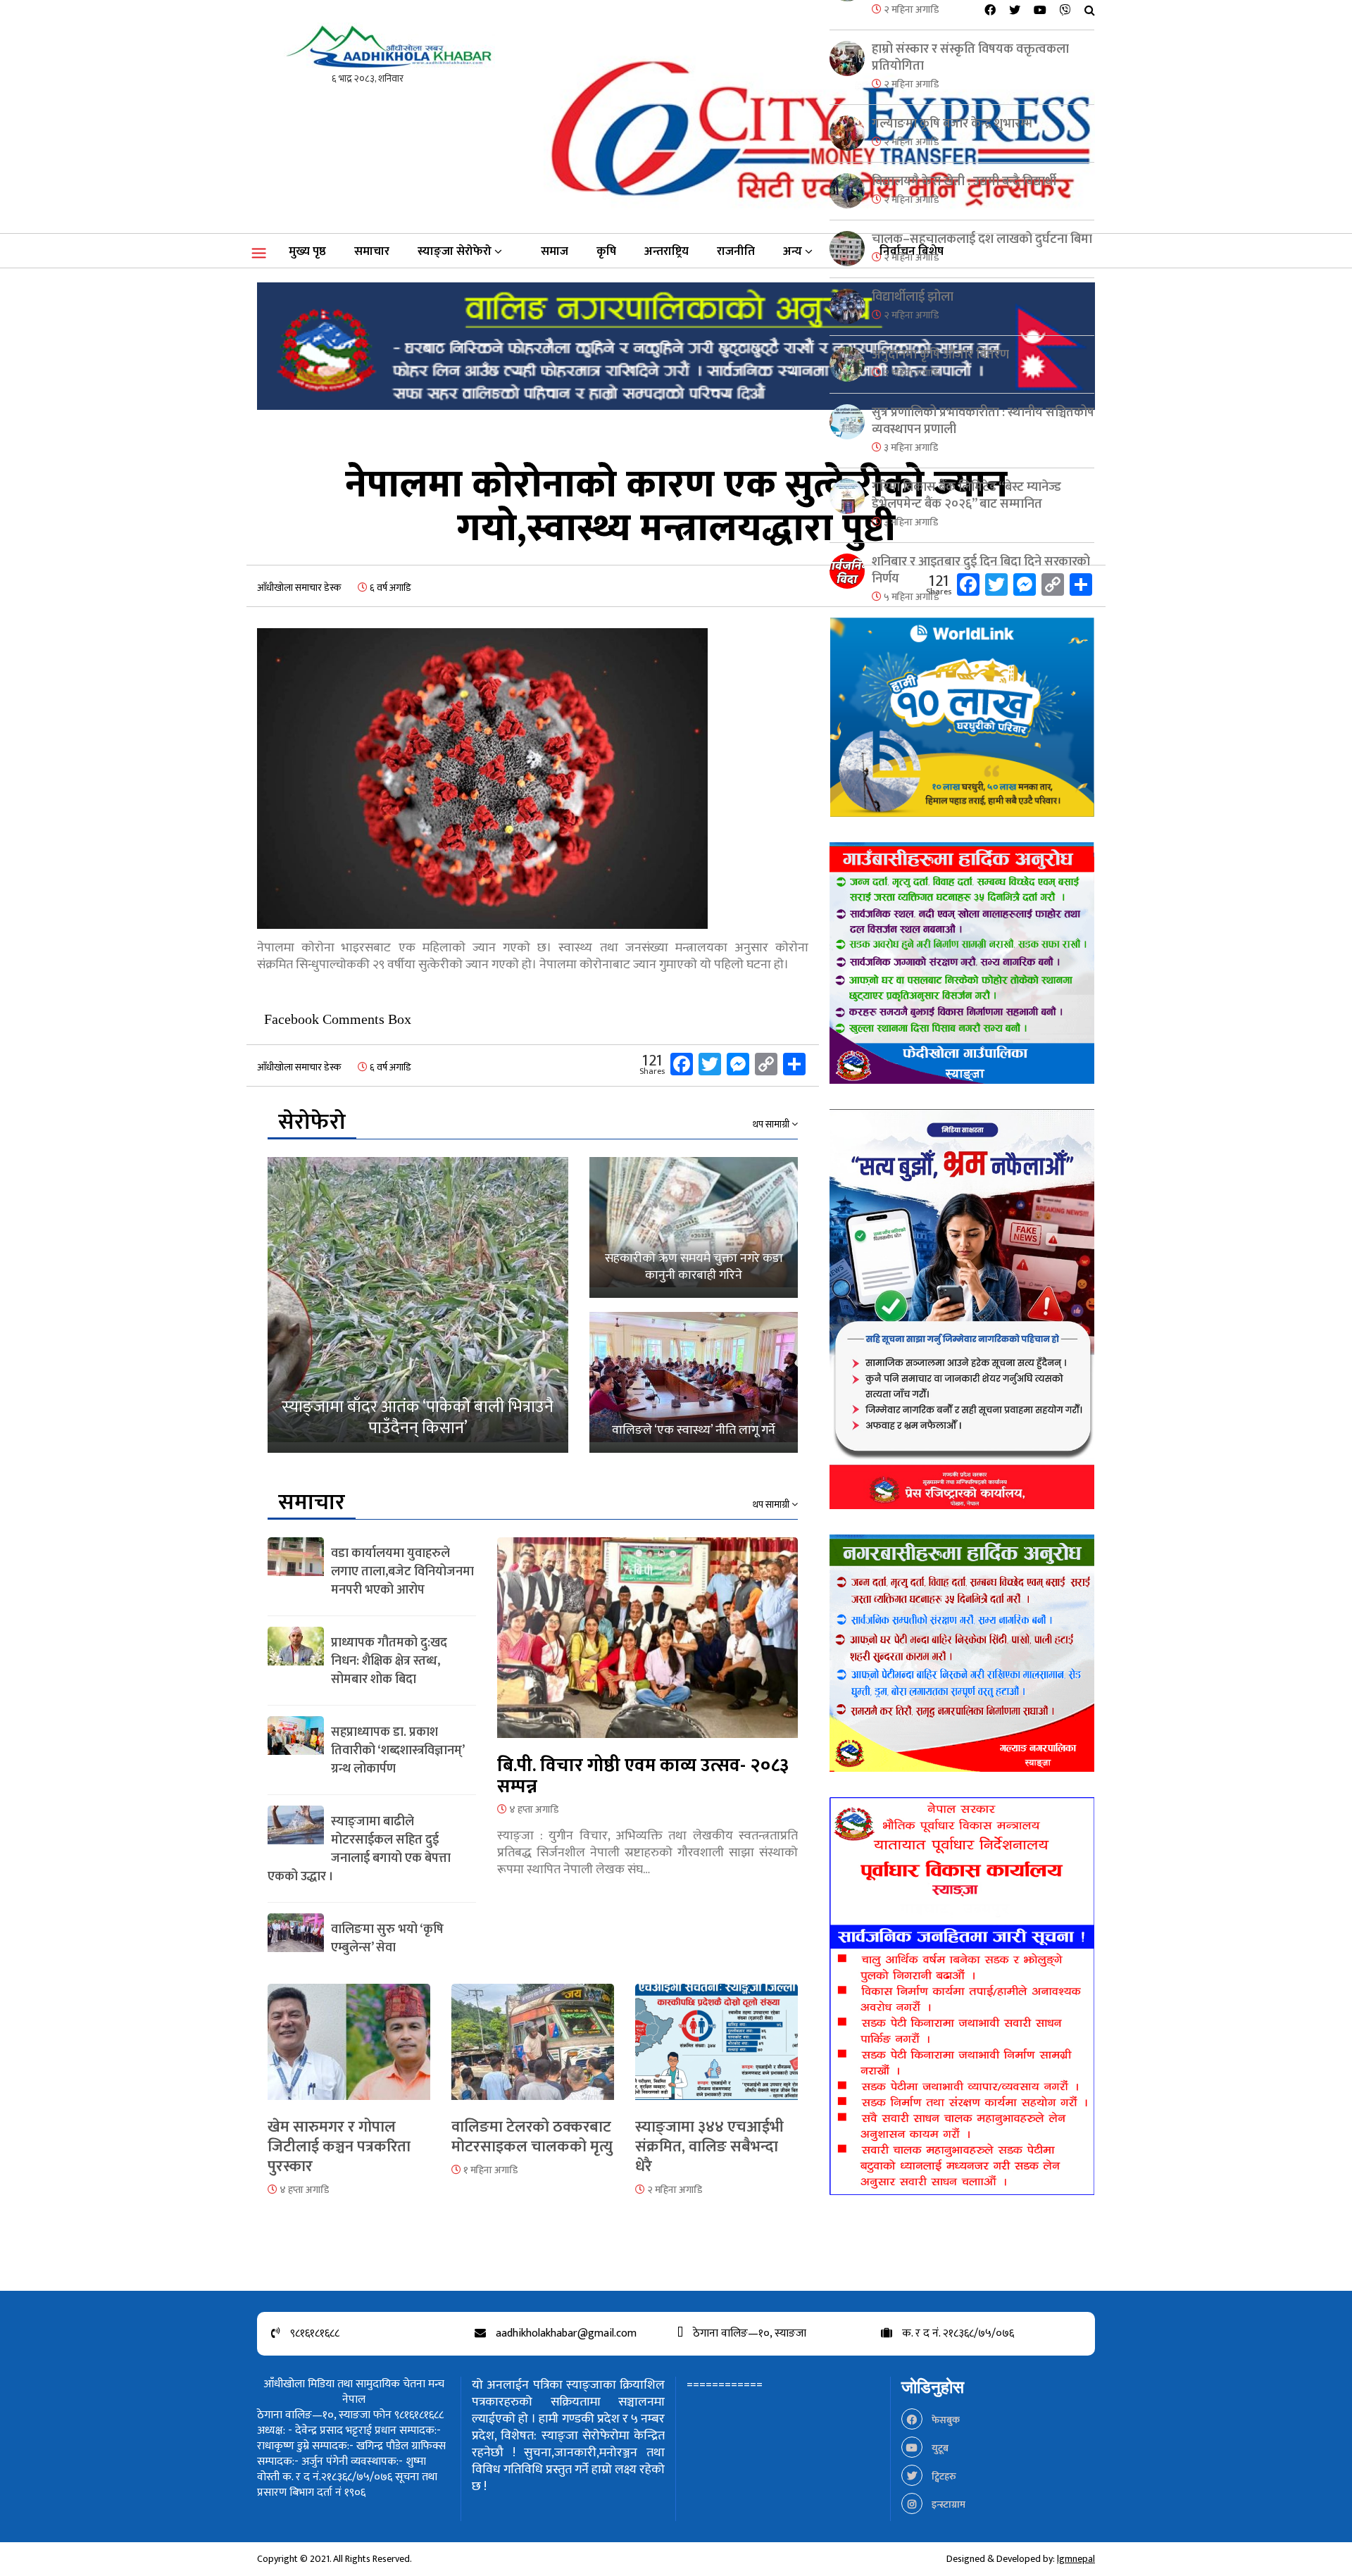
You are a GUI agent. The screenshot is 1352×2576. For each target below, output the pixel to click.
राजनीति (736, 251)
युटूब (939, 2448)
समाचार (372, 251)
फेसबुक (945, 2420)
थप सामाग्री (772, 1125)
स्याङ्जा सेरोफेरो (455, 251)
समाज (555, 251)
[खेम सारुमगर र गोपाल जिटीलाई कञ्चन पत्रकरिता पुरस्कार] (349, 2050)
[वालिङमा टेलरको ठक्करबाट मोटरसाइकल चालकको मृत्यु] (533, 2050)
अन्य (793, 251)
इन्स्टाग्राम (947, 2505)
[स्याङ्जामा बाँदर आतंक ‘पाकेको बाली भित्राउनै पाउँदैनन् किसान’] (418, 1305)
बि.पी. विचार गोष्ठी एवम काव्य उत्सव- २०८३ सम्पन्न (643, 1776)
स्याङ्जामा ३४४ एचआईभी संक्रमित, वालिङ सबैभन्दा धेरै (709, 2147)
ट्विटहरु (943, 2476)
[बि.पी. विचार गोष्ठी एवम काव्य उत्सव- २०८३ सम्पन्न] (647, 1645)
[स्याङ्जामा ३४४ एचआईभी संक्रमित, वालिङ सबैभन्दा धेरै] (716, 2050)
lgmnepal (1076, 2559)
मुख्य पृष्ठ (307, 251)
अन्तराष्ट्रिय (666, 251)
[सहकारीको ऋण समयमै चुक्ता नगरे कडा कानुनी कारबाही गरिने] (694, 1227)
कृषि (606, 251)
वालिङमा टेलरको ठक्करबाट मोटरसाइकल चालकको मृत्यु (532, 2137)
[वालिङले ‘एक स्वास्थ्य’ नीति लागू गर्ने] (694, 1382)
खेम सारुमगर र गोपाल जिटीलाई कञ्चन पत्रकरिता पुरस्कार (339, 2147)
